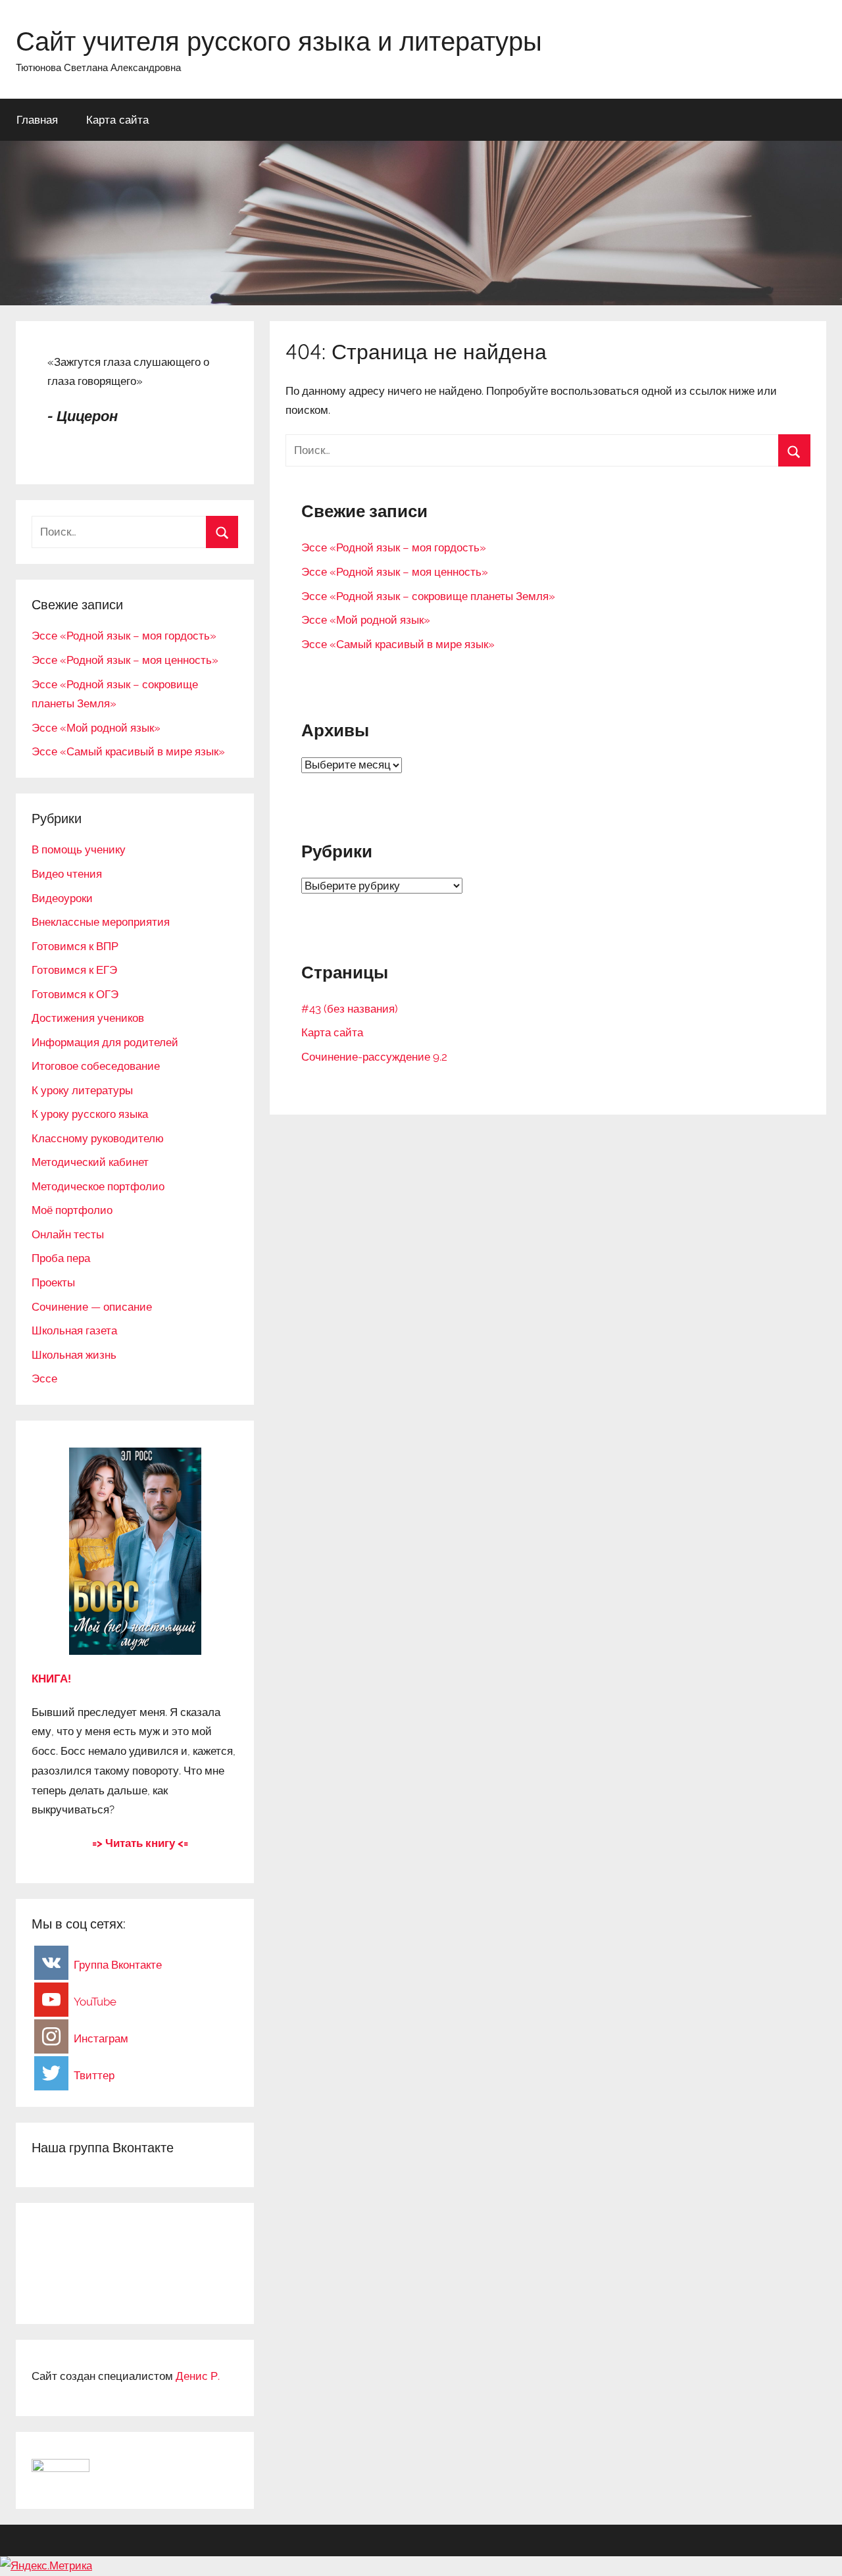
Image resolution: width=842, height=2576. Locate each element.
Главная (37, 119)
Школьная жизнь (74, 1355)
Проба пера (61, 1258)
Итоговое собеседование (96, 1066)
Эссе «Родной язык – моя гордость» (394, 547)
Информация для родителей (105, 1042)
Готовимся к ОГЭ (75, 994)
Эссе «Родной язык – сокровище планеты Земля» (428, 596)
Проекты (53, 1282)
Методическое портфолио (98, 1186)
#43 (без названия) (350, 1009)
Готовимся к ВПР (75, 946)
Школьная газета (74, 1330)
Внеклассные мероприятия (101, 922)
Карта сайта (117, 119)
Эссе (44, 1378)
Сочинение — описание (92, 1307)
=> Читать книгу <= (140, 1843)
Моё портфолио (72, 1210)
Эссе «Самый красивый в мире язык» (398, 644)
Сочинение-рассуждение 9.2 (374, 1057)
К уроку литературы (82, 1090)
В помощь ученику (79, 849)
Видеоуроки (62, 898)
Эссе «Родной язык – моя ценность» (395, 572)
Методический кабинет (90, 1162)
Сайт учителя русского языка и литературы (279, 41)
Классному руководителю (98, 1138)
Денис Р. (198, 2376)
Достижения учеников (88, 1018)
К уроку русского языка (90, 1114)
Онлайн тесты (68, 1234)
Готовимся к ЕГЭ (74, 970)
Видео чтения (67, 874)
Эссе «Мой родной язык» (366, 620)
